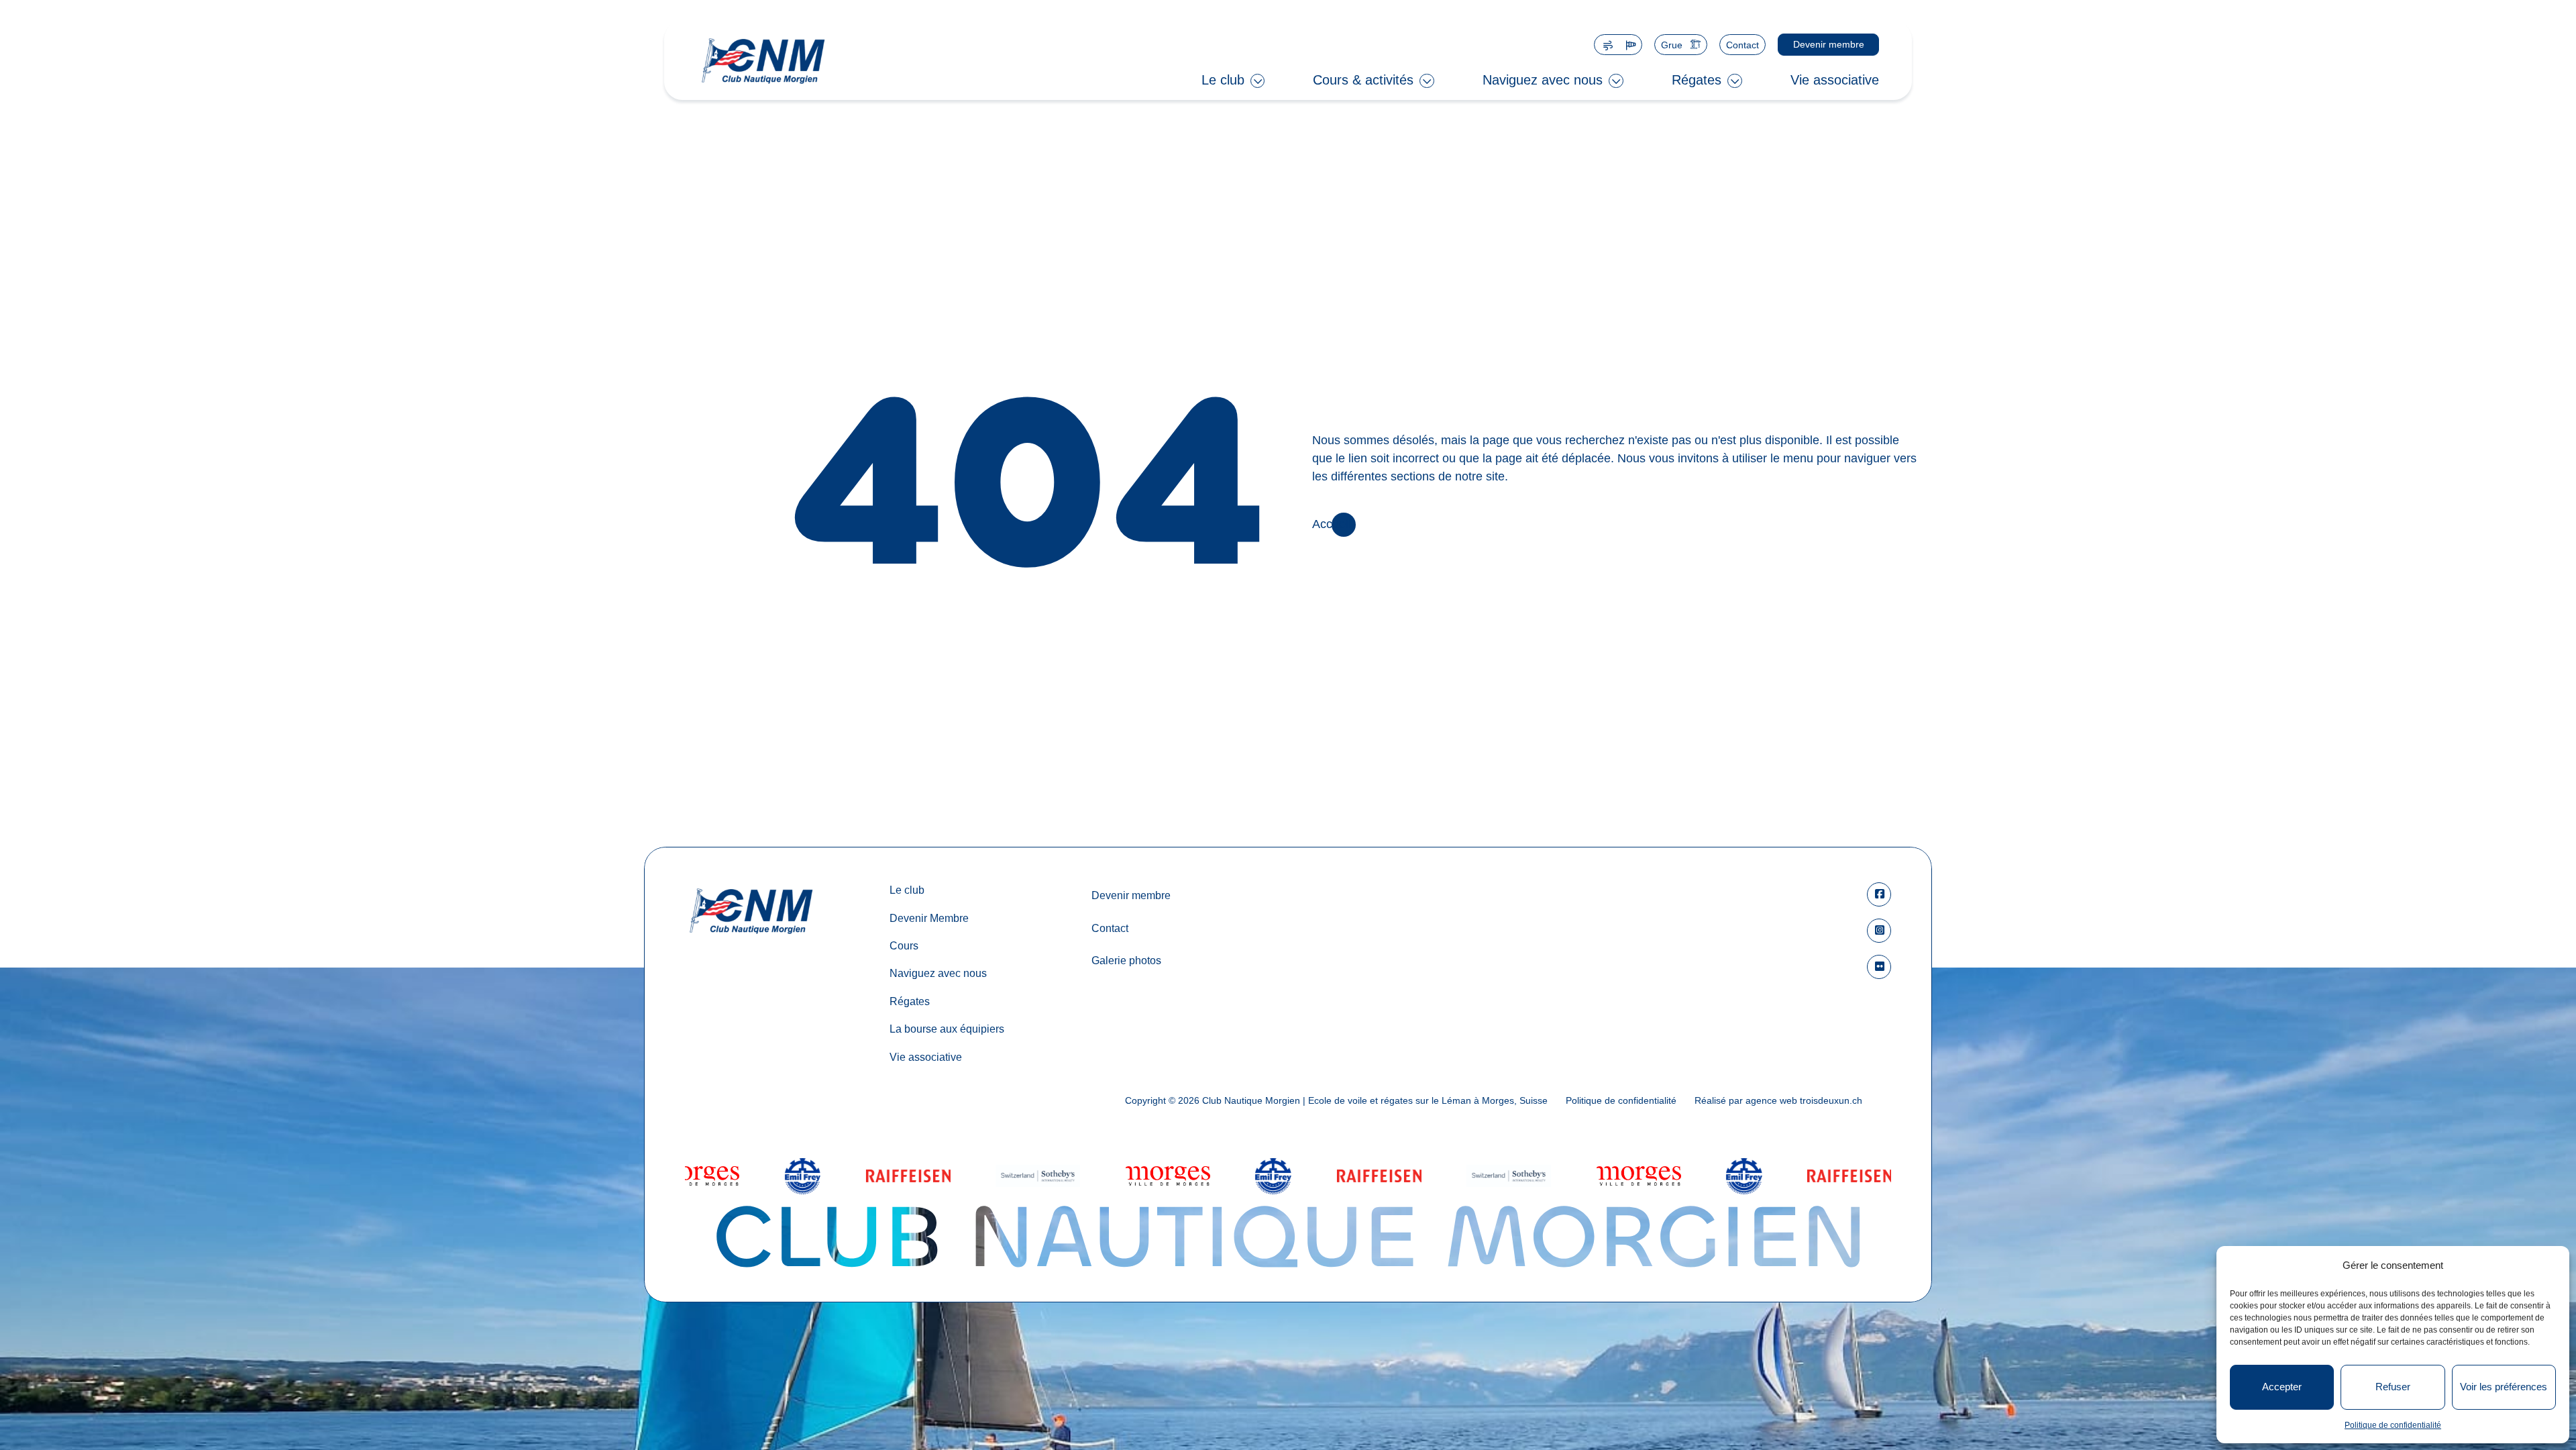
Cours (904, 945)
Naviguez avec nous (1543, 80)
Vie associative (1835, 80)
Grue (1672, 45)
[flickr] (1879, 967)
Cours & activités (1363, 80)
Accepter (2282, 1387)
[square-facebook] (1879, 894)
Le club (1223, 80)
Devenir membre (1828, 44)
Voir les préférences (2504, 1387)
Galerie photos (1126, 960)
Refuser (2393, 1387)
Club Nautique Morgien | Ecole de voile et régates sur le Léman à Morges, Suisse (1375, 1100)
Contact (1742, 45)
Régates (1697, 80)
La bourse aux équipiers (947, 1029)
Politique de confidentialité (2393, 1425)
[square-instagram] (1879, 931)
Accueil (1332, 525)
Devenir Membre (929, 918)
